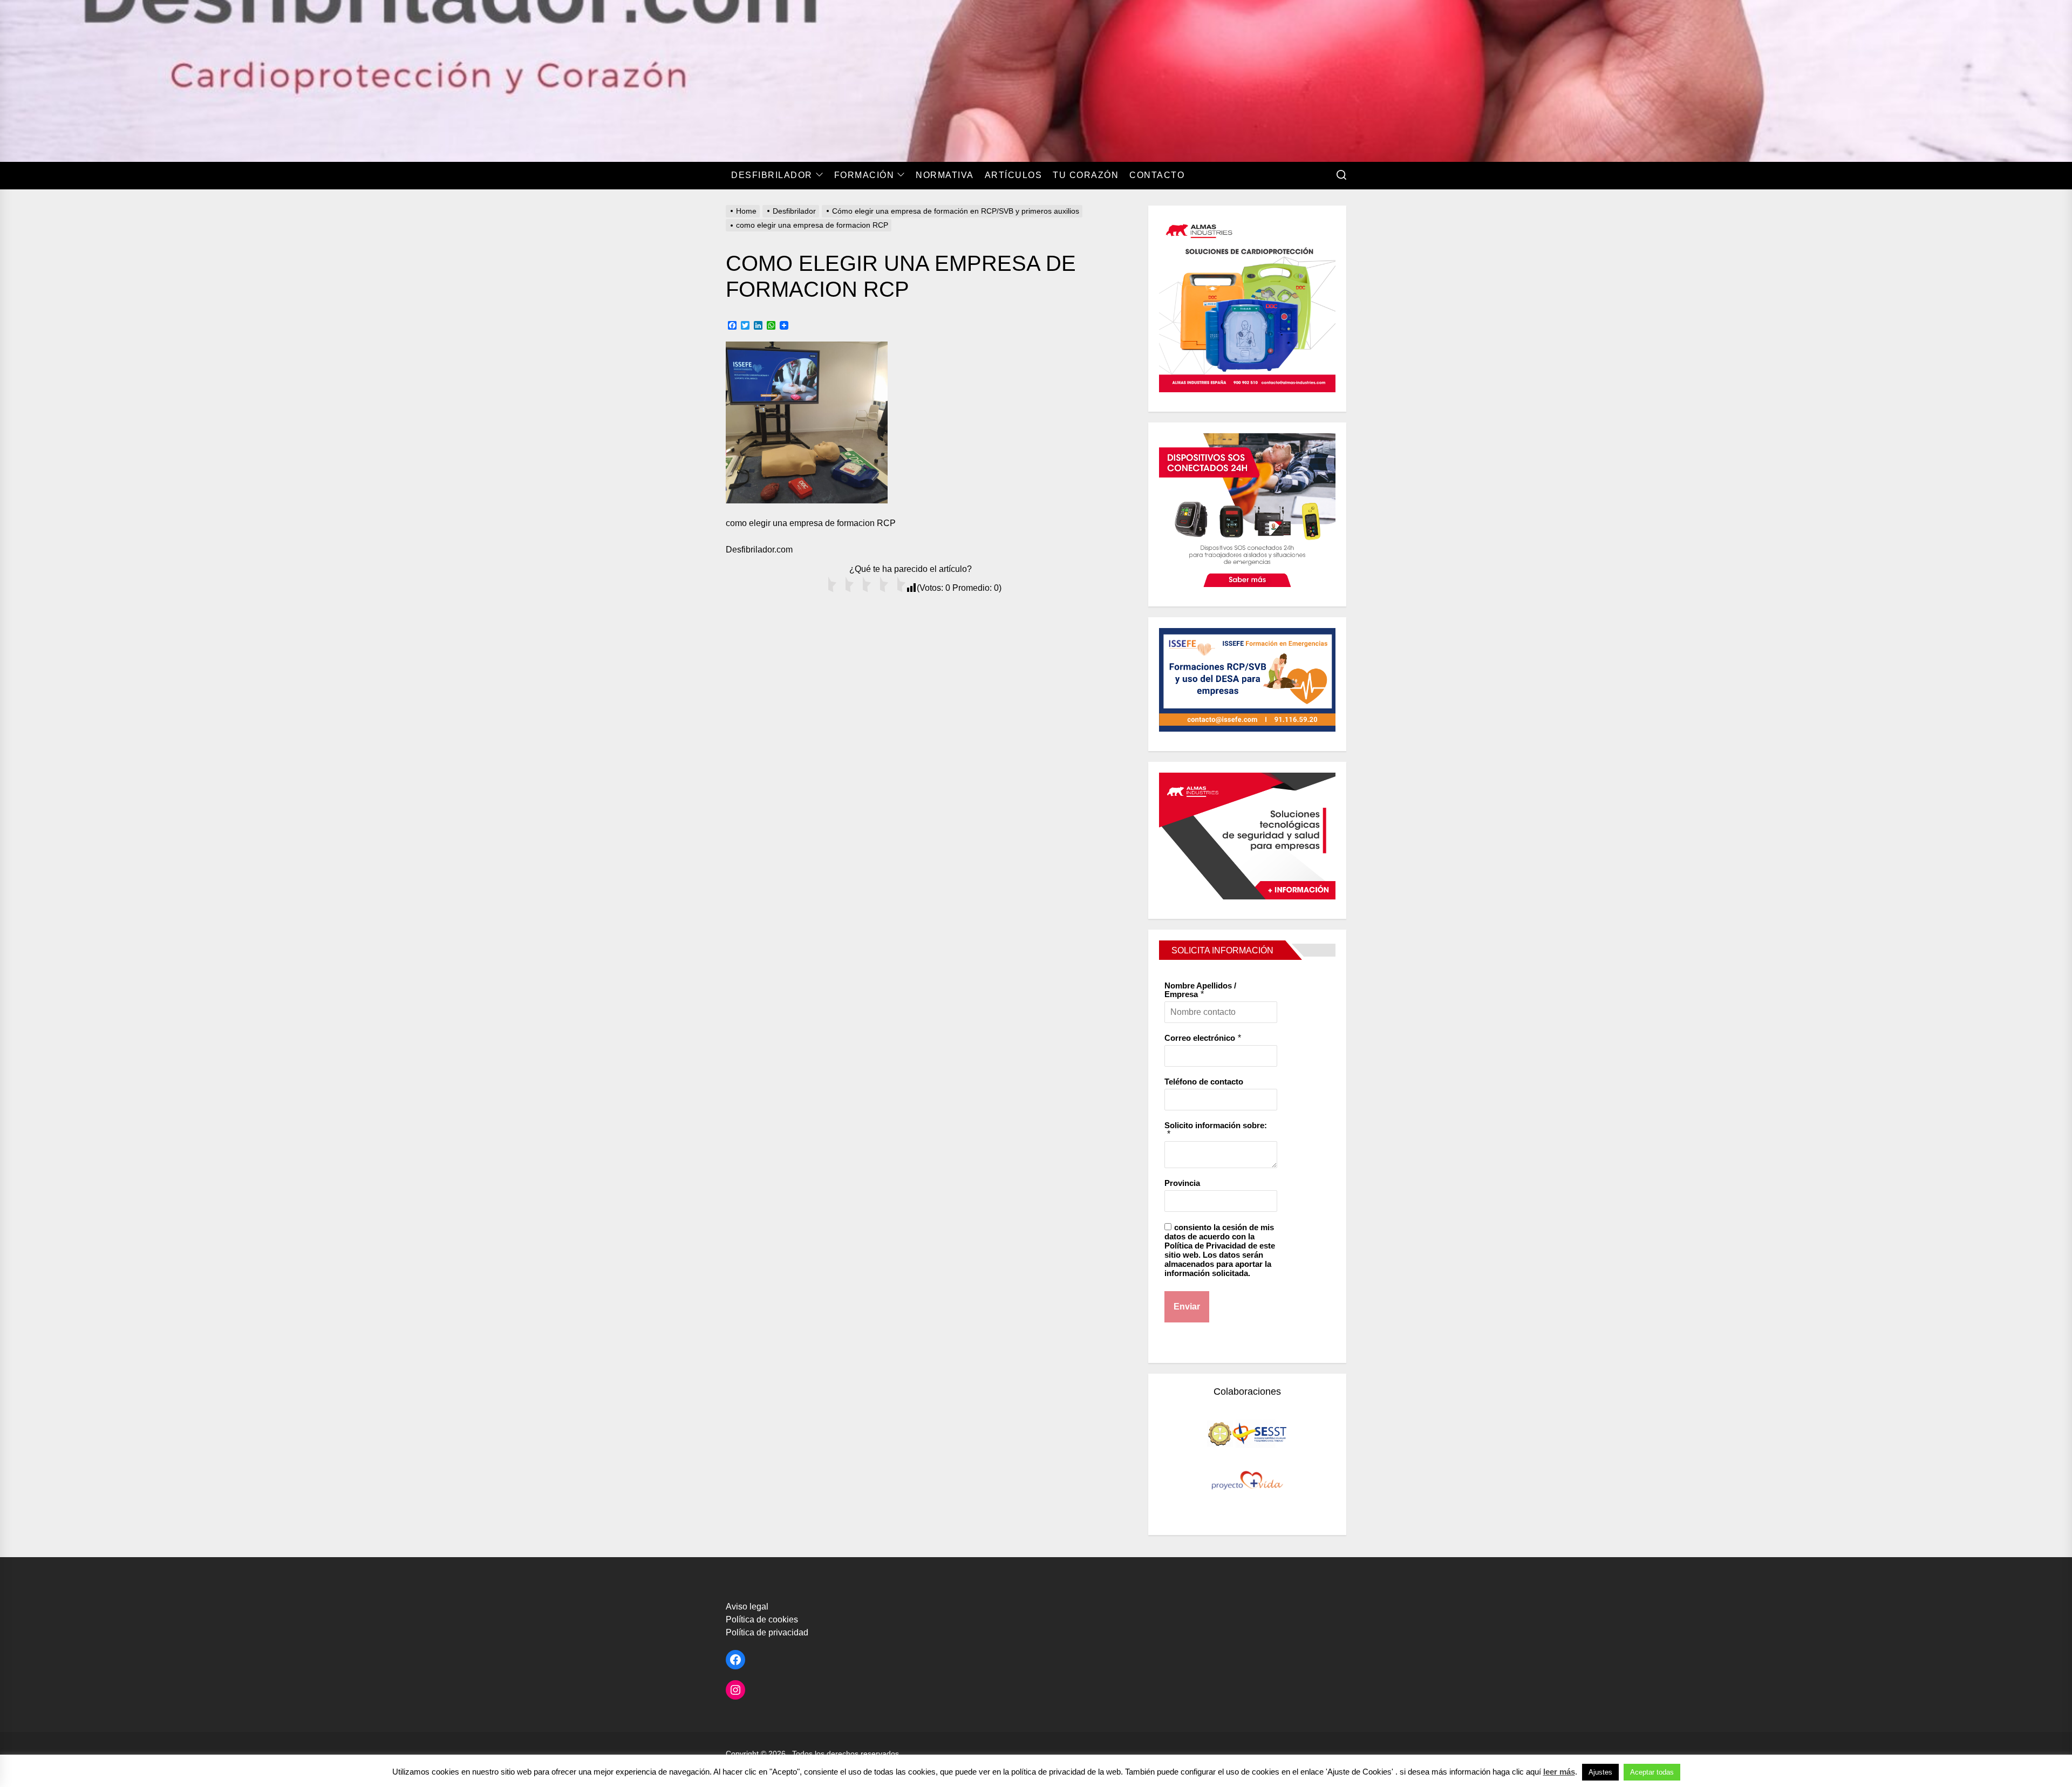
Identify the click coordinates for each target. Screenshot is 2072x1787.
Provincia (1182, 1183)
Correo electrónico (1200, 1038)
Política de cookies (762, 1619)
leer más (1559, 1772)
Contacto (1157, 175)
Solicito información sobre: (1216, 1125)
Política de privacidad (767, 1632)
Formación (864, 175)
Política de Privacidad (1205, 1246)
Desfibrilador (772, 175)
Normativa (945, 175)
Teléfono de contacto (1204, 1082)
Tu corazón (1086, 175)
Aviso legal (747, 1607)
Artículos (1014, 175)
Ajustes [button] (1600, 1772)
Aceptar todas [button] (1652, 1772)
